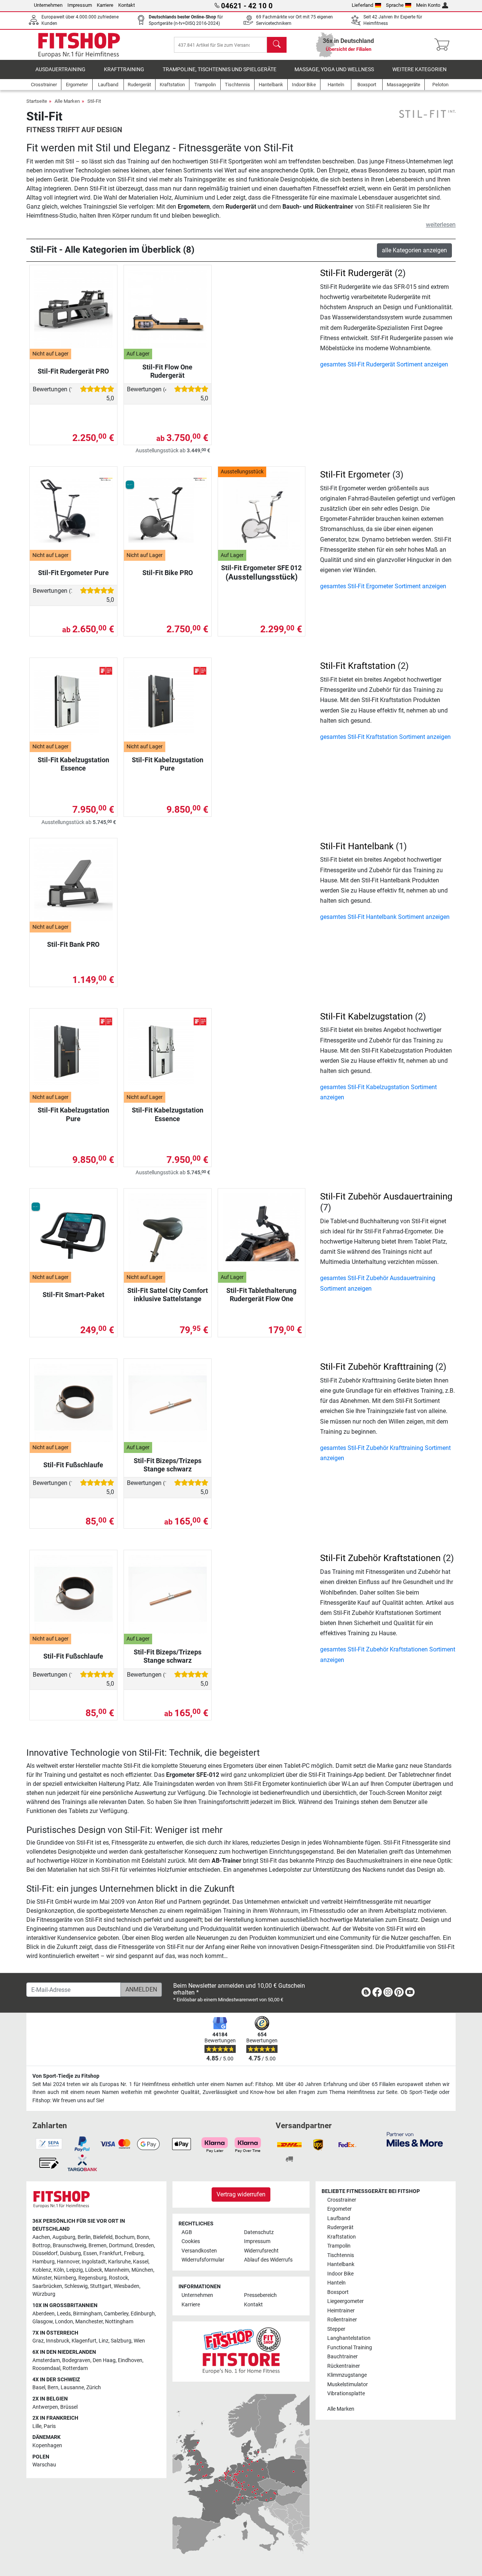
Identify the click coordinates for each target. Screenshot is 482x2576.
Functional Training (350, 2348)
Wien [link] (139, 2341)
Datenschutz (259, 2232)
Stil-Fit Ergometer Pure (73, 573)
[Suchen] (277, 45)
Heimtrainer (341, 2311)
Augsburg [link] (64, 2237)
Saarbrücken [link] (47, 2286)
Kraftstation (342, 2237)
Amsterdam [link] (46, 2360)
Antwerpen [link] (45, 2407)
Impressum (80, 5)
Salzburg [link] (121, 2341)
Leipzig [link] (75, 2270)
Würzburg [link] (44, 2294)
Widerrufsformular (203, 2260)
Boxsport (338, 2292)
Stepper (336, 2329)
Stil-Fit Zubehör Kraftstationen (380, 1558)
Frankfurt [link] (111, 2253)
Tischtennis (341, 2255)
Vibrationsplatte (346, 2394)
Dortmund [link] (121, 2246)
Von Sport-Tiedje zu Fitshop (66, 2076)
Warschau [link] (44, 2465)
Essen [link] (90, 2253)
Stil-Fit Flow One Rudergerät (167, 371)
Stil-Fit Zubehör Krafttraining (377, 1367)
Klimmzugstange (347, 2375)
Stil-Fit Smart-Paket (73, 1295)
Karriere (105, 5)
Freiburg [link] (134, 2253)
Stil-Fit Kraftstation (358, 666)
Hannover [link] (68, 2262)
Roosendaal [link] (46, 2368)
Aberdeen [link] (43, 2314)
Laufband (339, 2218)
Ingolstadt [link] (94, 2262)
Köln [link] (59, 2270)
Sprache (395, 5)
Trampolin (339, 2246)
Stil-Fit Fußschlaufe (73, 1465)
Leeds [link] (64, 2314)
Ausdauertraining (60, 69)
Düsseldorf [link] (45, 2253)
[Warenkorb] (444, 45)
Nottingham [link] (119, 2322)
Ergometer (339, 2209)
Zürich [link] (94, 2388)
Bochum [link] (125, 2237)
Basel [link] (39, 2388)
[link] (366, 1994)
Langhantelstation (349, 2338)
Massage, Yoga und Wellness (334, 69)
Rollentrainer (342, 2320)
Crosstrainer (342, 2200)
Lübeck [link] (94, 2270)
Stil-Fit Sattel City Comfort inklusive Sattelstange (168, 1295)
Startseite (37, 101)
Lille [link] (37, 2426)
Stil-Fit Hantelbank (357, 846)
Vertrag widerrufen (241, 2194)
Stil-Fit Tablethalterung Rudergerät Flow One (261, 1295)
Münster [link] (42, 2278)
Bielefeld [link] (103, 2237)
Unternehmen (48, 5)
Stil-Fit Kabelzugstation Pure (168, 764)
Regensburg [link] (92, 2278)
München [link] (142, 2270)
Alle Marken (67, 101)
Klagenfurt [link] (84, 2341)
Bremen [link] (98, 2246)
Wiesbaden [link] (127, 2286)
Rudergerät (340, 2227)
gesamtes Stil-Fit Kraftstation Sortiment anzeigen (385, 737)
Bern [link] (53, 2388)
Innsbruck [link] (58, 2341)
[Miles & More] (415, 2139)
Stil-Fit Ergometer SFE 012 (261, 573)
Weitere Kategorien (419, 69)
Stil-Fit (94, 101)
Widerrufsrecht (261, 2251)
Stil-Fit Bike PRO (168, 573)
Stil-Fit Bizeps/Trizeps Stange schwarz (168, 1465)
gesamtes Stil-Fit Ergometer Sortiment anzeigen (383, 586)
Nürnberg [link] (65, 2278)
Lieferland (362, 5)
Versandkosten (199, 2251)
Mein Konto (428, 5)
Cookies (191, 2241)
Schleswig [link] (76, 2286)
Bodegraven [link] (76, 2360)
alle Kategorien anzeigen (414, 250)
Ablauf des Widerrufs (268, 2260)
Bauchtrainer (342, 2357)
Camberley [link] (116, 2314)
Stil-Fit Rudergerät (356, 273)
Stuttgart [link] (101, 2286)
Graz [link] (38, 2341)
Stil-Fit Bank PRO (73, 944)
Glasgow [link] (43, 2322)
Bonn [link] (143, 2237)
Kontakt (127, 5)
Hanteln (336, 2283)
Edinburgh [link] (143, 2314)
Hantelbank (341, 2264)
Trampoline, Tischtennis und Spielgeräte (220, 69)
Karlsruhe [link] (119, 2262)
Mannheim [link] (117, 2270)
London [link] (64, 2322)
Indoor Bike (340, 2274)
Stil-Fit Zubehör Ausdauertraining (386, 1196)
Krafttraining (124, 69)
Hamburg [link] (43, 2262)
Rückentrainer (344, 2366)
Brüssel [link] (69, 2407)
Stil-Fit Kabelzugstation (366, 1016)
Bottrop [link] (41, 2246)
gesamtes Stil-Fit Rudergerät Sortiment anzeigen (384, 364)
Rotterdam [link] (75, 2368)
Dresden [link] (144, 2246)
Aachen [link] (41, 2237)
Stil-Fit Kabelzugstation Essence (73, 764)
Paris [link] (50, 2426)
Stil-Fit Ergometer (355, 475)
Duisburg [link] (70, 2253)
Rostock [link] (118, 2278)
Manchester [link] (89, 2322)
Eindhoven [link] (130, 2360)
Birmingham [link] (87, 2314)
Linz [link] (104, 2341)
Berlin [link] (84, 2237)
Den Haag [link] (104, 2360)
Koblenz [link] (42, 2270)
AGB (187, 2232)
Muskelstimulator (348, 2384)
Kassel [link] (141, 2262)
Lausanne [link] (72, 2388)
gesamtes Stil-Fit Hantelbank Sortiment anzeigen (385, 917)
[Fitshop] (79, 44)
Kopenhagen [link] (47, 2446)
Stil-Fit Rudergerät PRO (73, 371)
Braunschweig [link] (69, 2246)
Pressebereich (260, 2295)
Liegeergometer (345, 2301)
